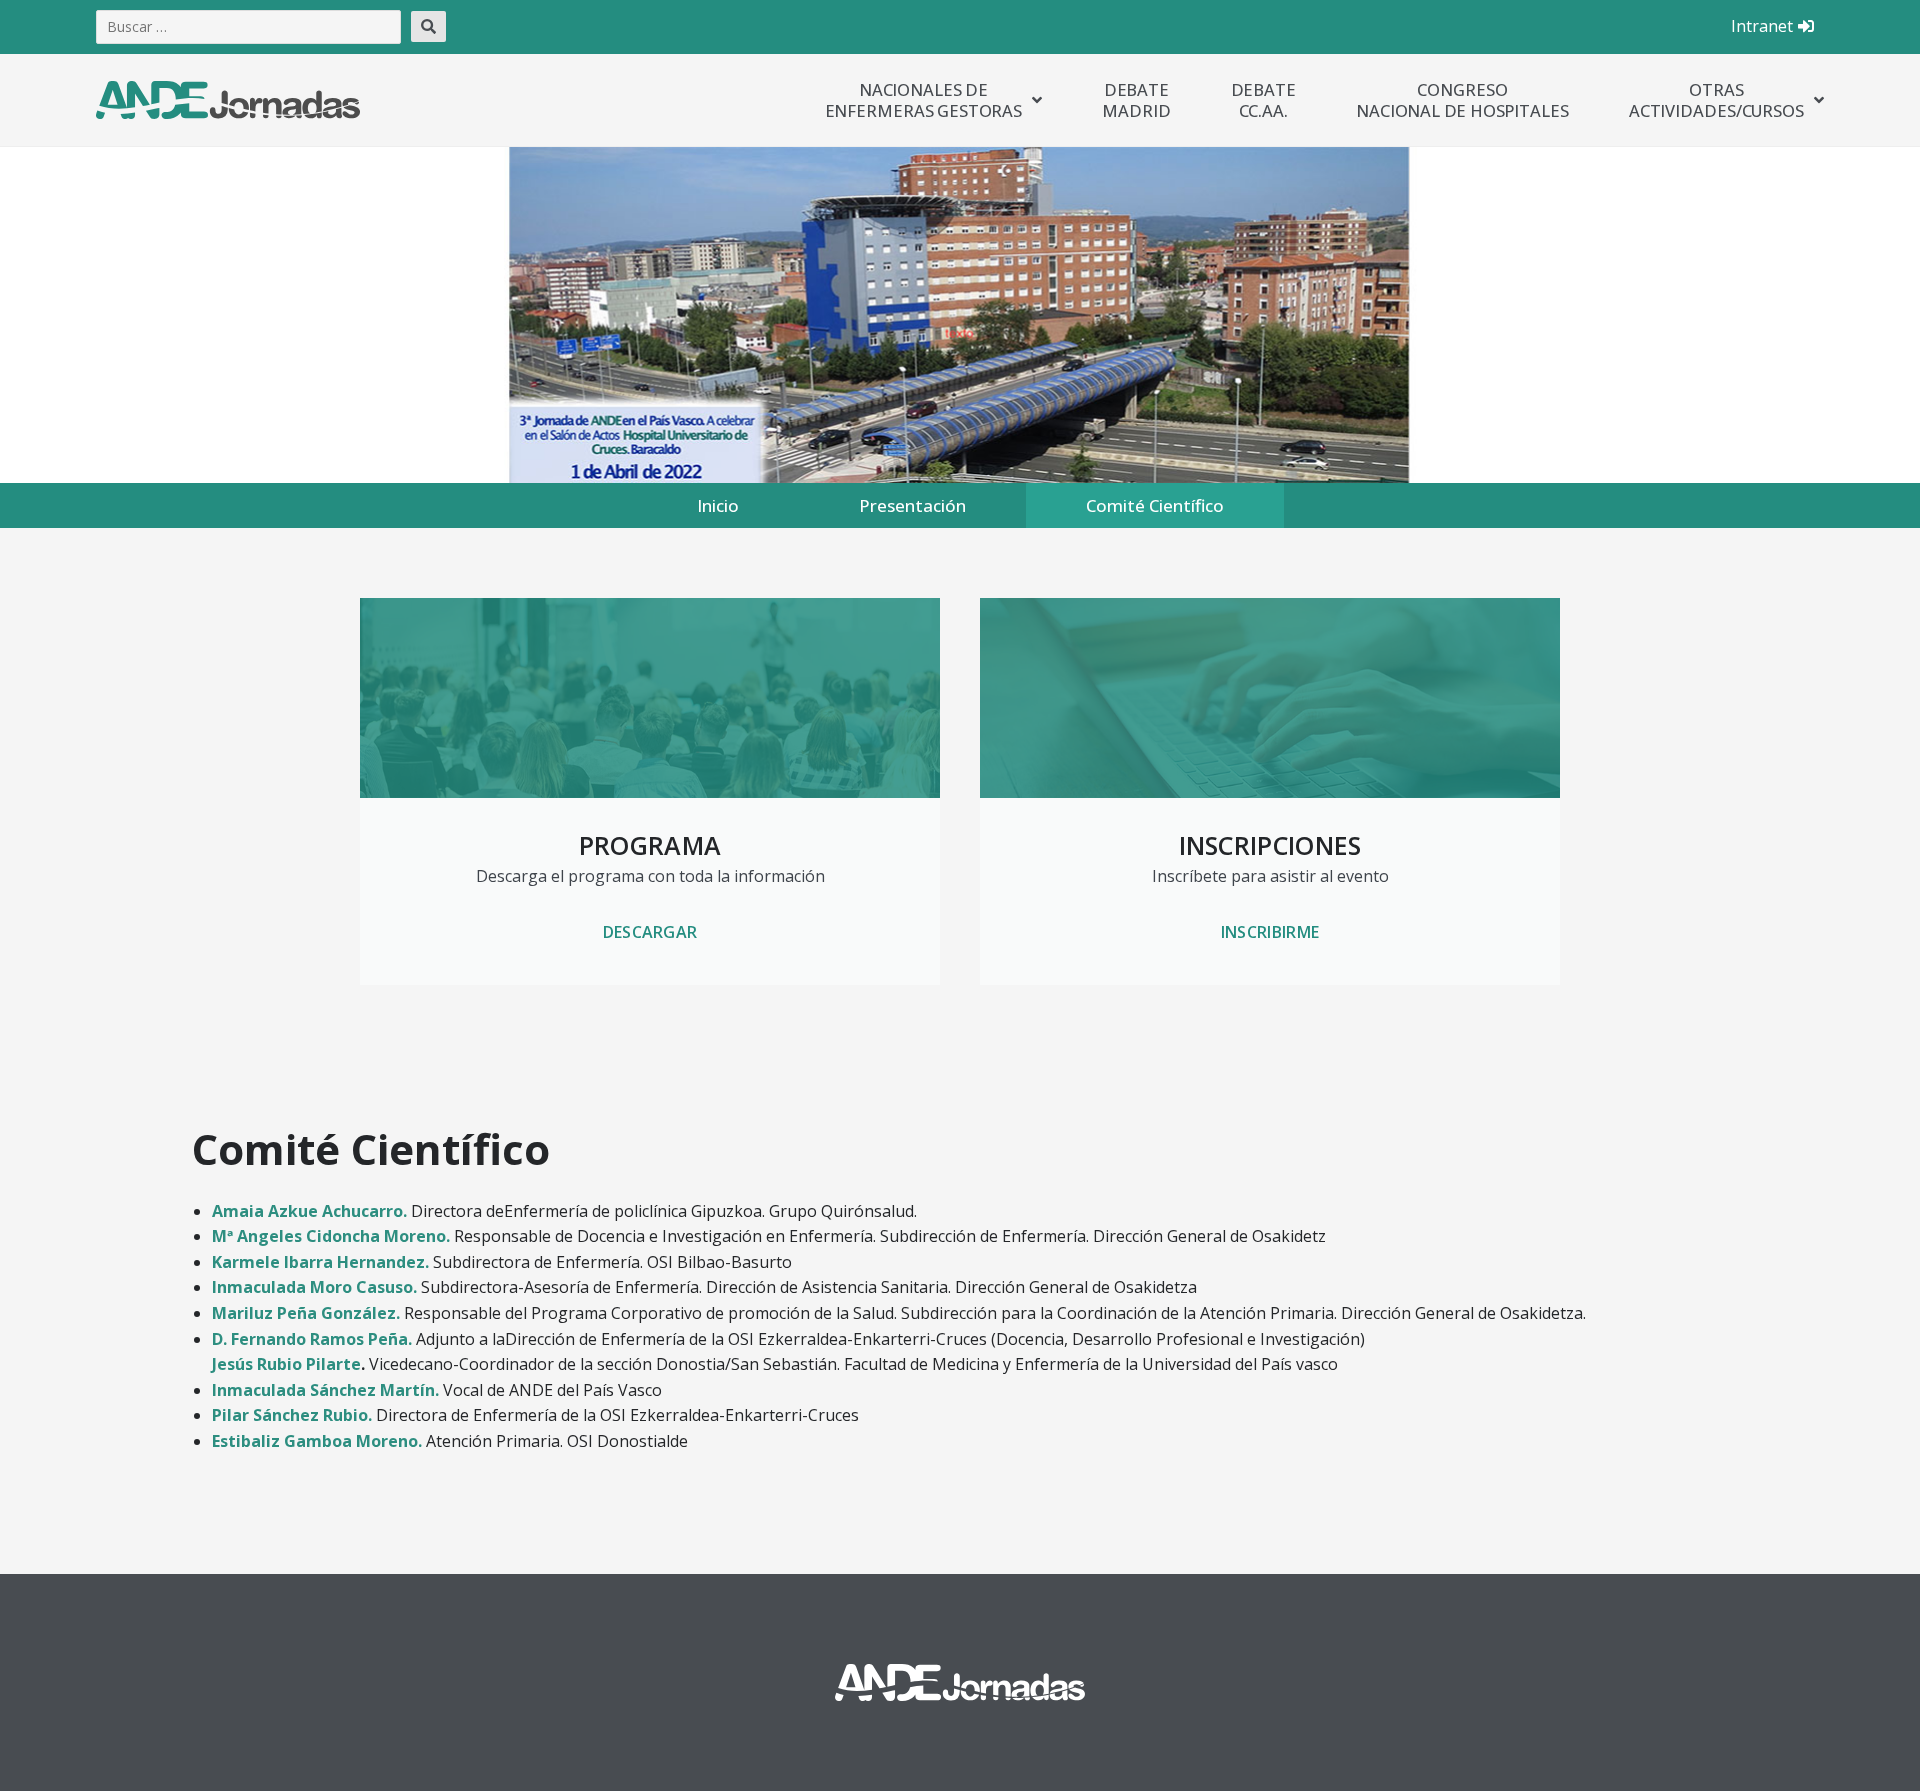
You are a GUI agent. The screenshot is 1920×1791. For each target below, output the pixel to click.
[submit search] (428, 26)
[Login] (1808, 27)
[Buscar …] (248, 27)
